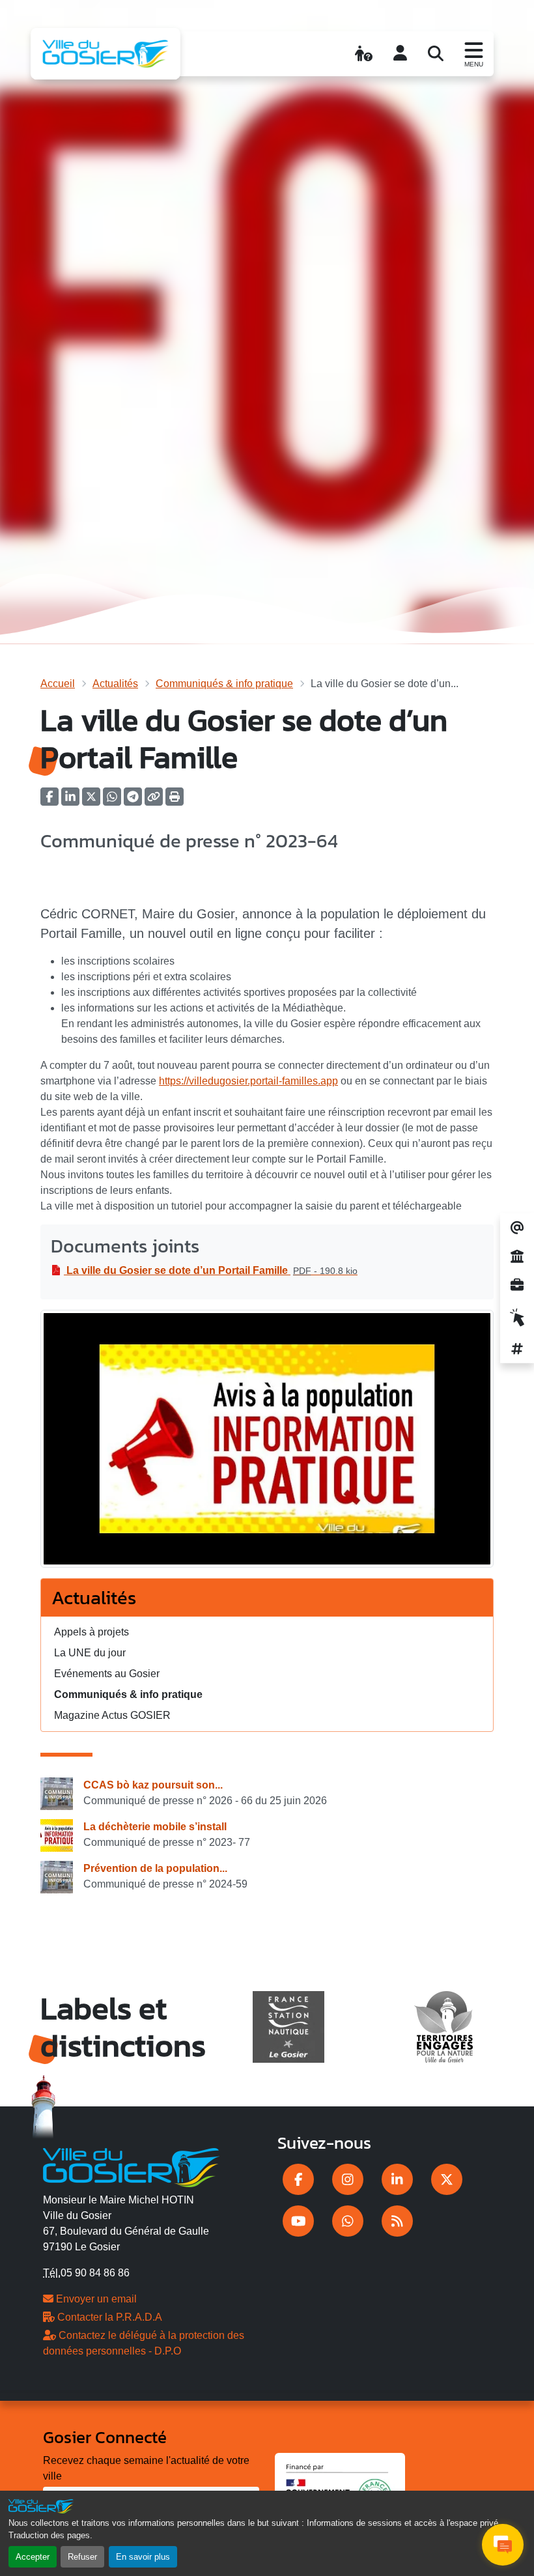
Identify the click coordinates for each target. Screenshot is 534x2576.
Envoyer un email (95, 2299)
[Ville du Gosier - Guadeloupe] (131, 2166)
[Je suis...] (364, 53)
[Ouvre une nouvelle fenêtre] (298, 2179)
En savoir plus (143, 2557)
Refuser (82, 2557)
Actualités (115, 684)
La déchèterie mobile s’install (155, 1827)
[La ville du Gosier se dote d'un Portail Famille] (267, 1443)
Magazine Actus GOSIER (112, 1715)
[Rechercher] (436, 53)
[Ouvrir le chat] (503, 2545)
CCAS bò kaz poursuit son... (153, 1785)
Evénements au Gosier (107, 1674)
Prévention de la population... (155, 1868)
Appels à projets (91, 1632)
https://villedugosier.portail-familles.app (248, 1081)
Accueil (58, 684)
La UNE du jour (90, 1653)
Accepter (33, 2557)
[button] (175, 801)
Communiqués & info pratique (224, 684)
